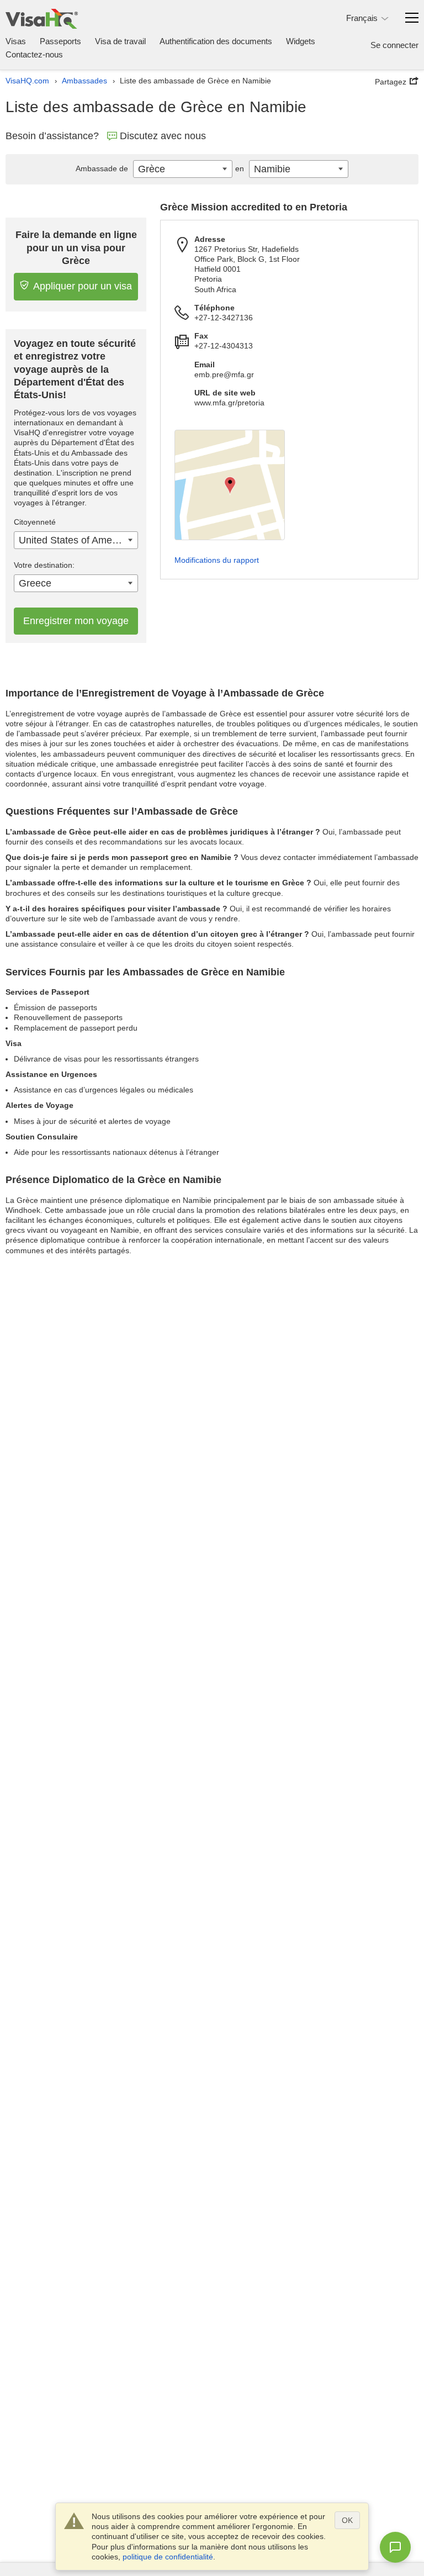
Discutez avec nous (163, 136)
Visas (16, 41)
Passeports (60, 41)
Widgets (301, 41)
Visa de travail (120, 41)
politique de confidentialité (168, 2557)
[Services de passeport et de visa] (42, 19)
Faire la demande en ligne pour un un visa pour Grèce (76, 248)
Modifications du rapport (217, 560)
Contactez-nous (34, 54)
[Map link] (230, 485)
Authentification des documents (216, 41)
